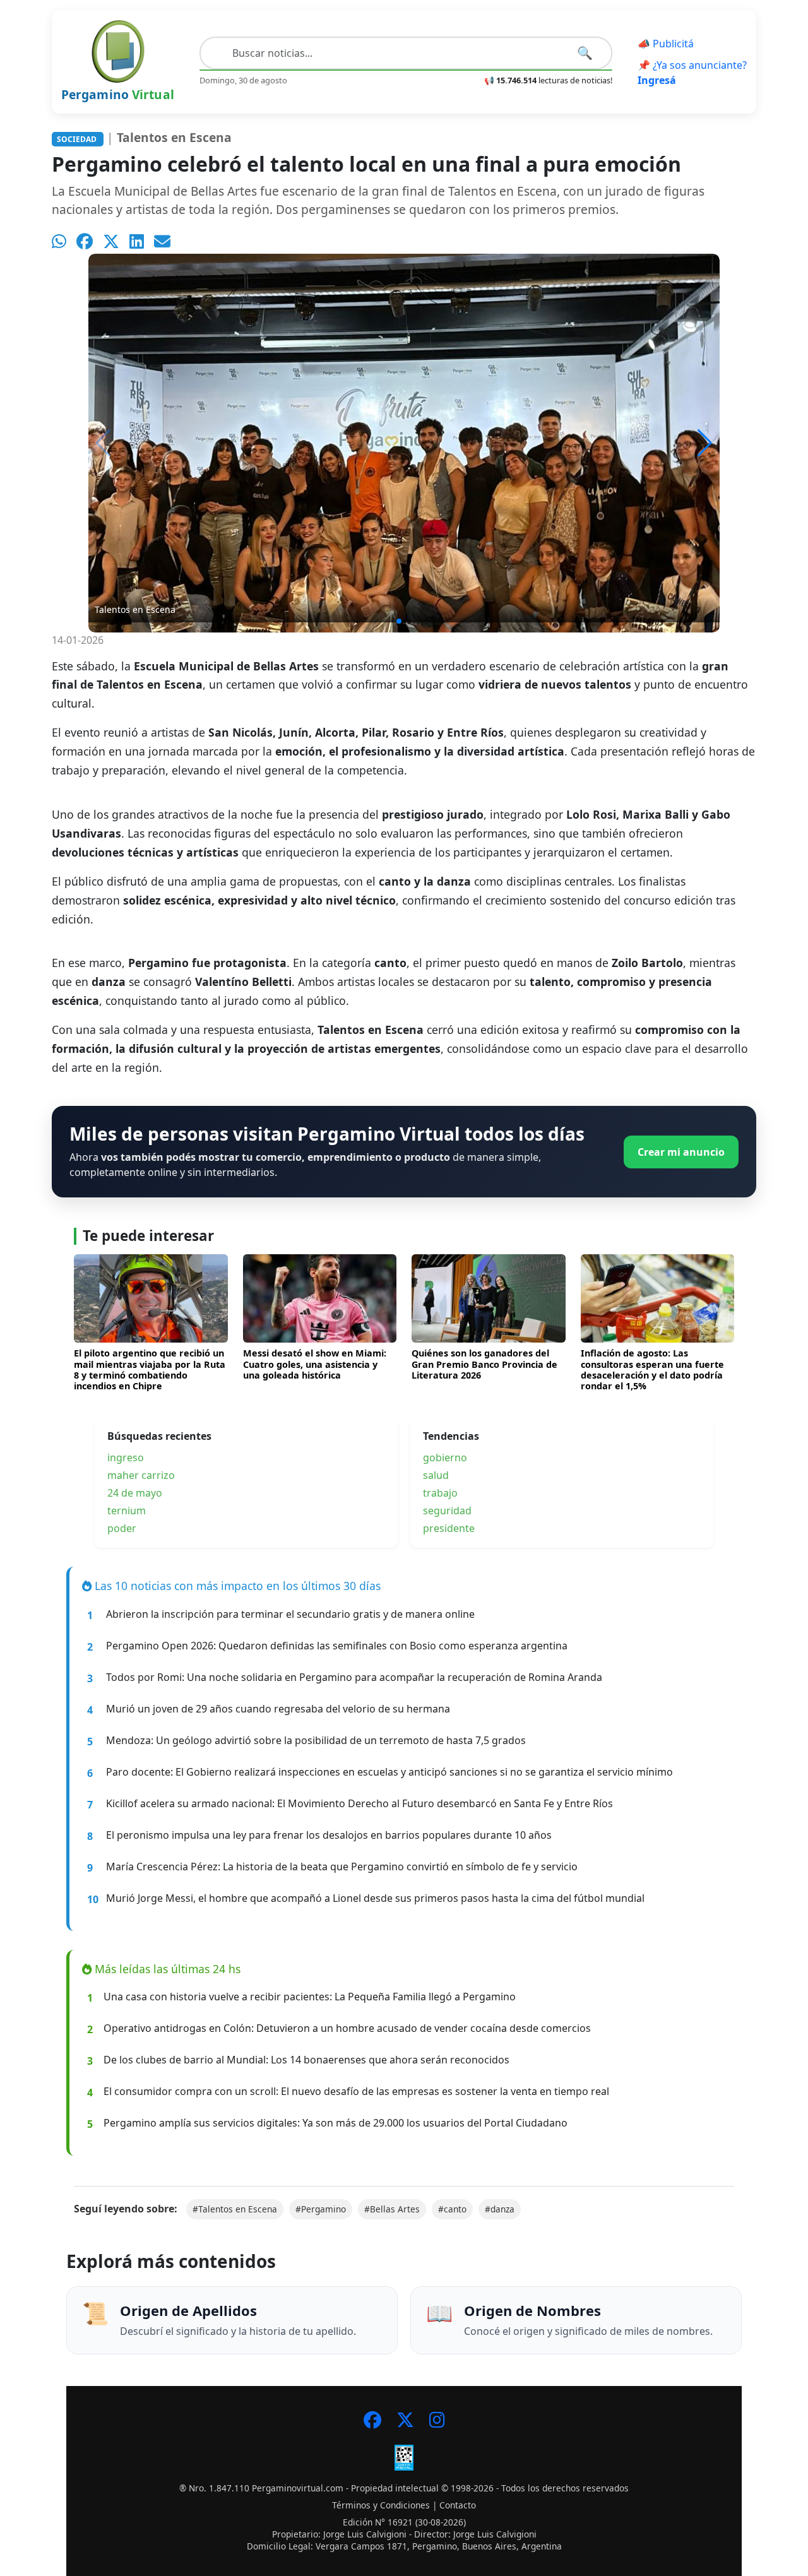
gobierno (445, 1457)
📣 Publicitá (666, 44)
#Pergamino (321, 2209)
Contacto (458, 2505)
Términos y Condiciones (381, 2505)
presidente (449, 1528)
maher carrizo (141, 1475)
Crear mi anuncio (681, 1152)
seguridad (447, 1511)
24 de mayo (135, 1493)
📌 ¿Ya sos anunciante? (692, 73)
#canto (452, 2209)
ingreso (126, 1457)
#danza (500, 2209)
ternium (127, 1511)
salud (436, 1475)
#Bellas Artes (392, 2209)
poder (122, 1528)
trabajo (440, 1493)
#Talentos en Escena (235, 2209)
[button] (705, 443)
